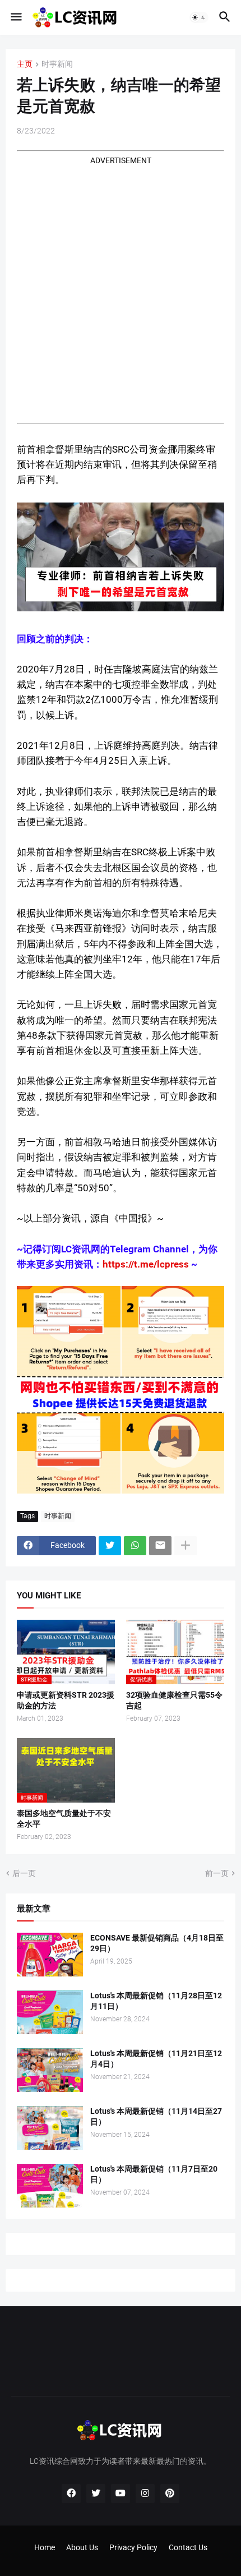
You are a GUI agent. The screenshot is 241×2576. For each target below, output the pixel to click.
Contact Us (188, 2547)
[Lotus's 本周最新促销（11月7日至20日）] (50, 2186)
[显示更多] (186, 1546)
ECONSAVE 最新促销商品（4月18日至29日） (157, 1943)
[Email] (160, 1546)
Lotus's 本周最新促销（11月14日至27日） (156, 2116)
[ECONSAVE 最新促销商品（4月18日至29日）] (50, 1955)
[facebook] (71, 2494)
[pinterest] (170, 2494)
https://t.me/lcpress (146, 1264)
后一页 (24, 1873)
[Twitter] (110, 1546)
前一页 (217, 1873)
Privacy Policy (133, 2547)
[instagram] (145, 2494)
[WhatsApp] (135, 1546)
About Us (82, 2547)
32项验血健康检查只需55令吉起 (174, 1700)
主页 (25, 64)
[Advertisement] (121, 287)
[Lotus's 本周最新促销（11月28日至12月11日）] (50, 2012)
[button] (15, 17)
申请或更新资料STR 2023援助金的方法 (66, 1700)
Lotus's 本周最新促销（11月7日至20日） (154, 2174)
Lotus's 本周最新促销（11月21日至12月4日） (156, 2059)
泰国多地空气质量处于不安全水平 (64, 1819)
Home (45, 2547)
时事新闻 (57, 64)
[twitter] (96, 2494)
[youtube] (121, 2494)
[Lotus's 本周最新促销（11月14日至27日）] (50, 2128)
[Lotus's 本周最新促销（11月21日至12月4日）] (50, 2070)
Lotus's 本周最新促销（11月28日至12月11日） (156, 2001)
